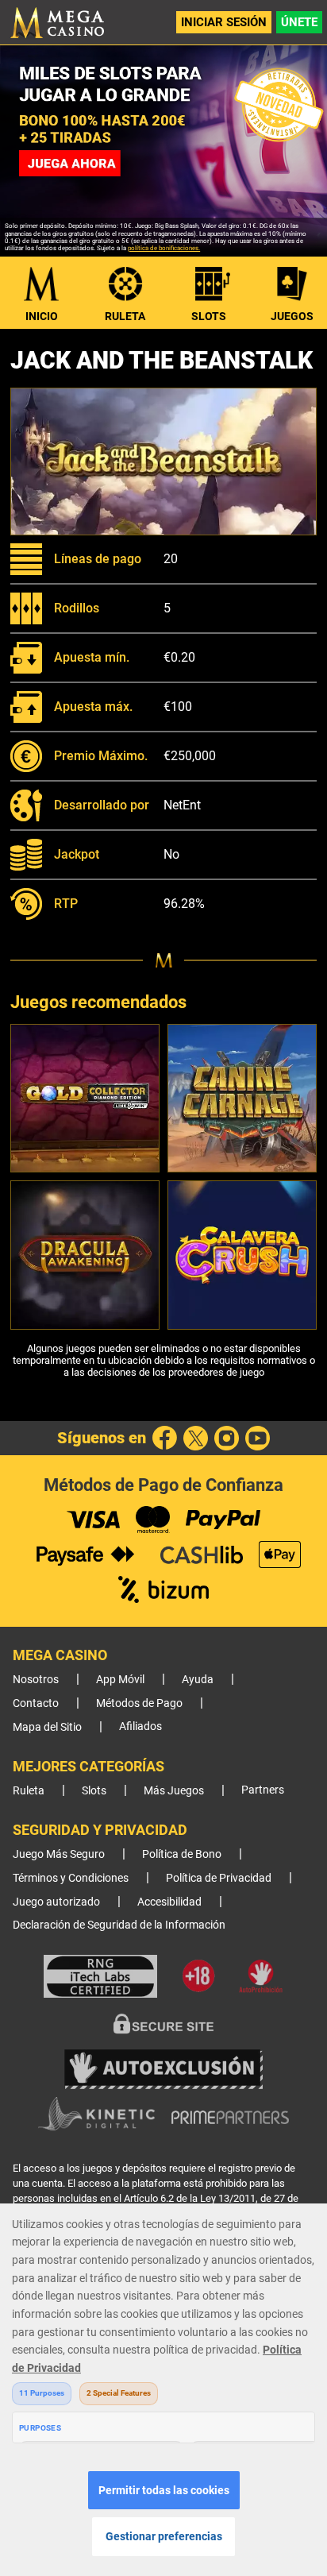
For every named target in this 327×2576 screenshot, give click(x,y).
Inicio (42, 316)
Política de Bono (182, 1854)
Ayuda (198, 1680)
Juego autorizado (56, 1902)
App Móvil (120, 1680)
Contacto (36, 1703)
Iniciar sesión (224, 22)
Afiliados (140, 1726)
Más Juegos (174, 1791)
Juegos (292, 316)
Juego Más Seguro (59, 1854)
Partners (263, 1790)
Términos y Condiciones (71, 1878)
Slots (209, 316)
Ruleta (125, 316)
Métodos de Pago (139, 1703)
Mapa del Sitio (47, 1727)
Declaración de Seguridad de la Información (119, 1925)
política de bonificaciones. (164, 248)
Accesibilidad (169, 1902)
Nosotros (36, 1680)
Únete (299, 22)
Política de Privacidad (219, 1878)
